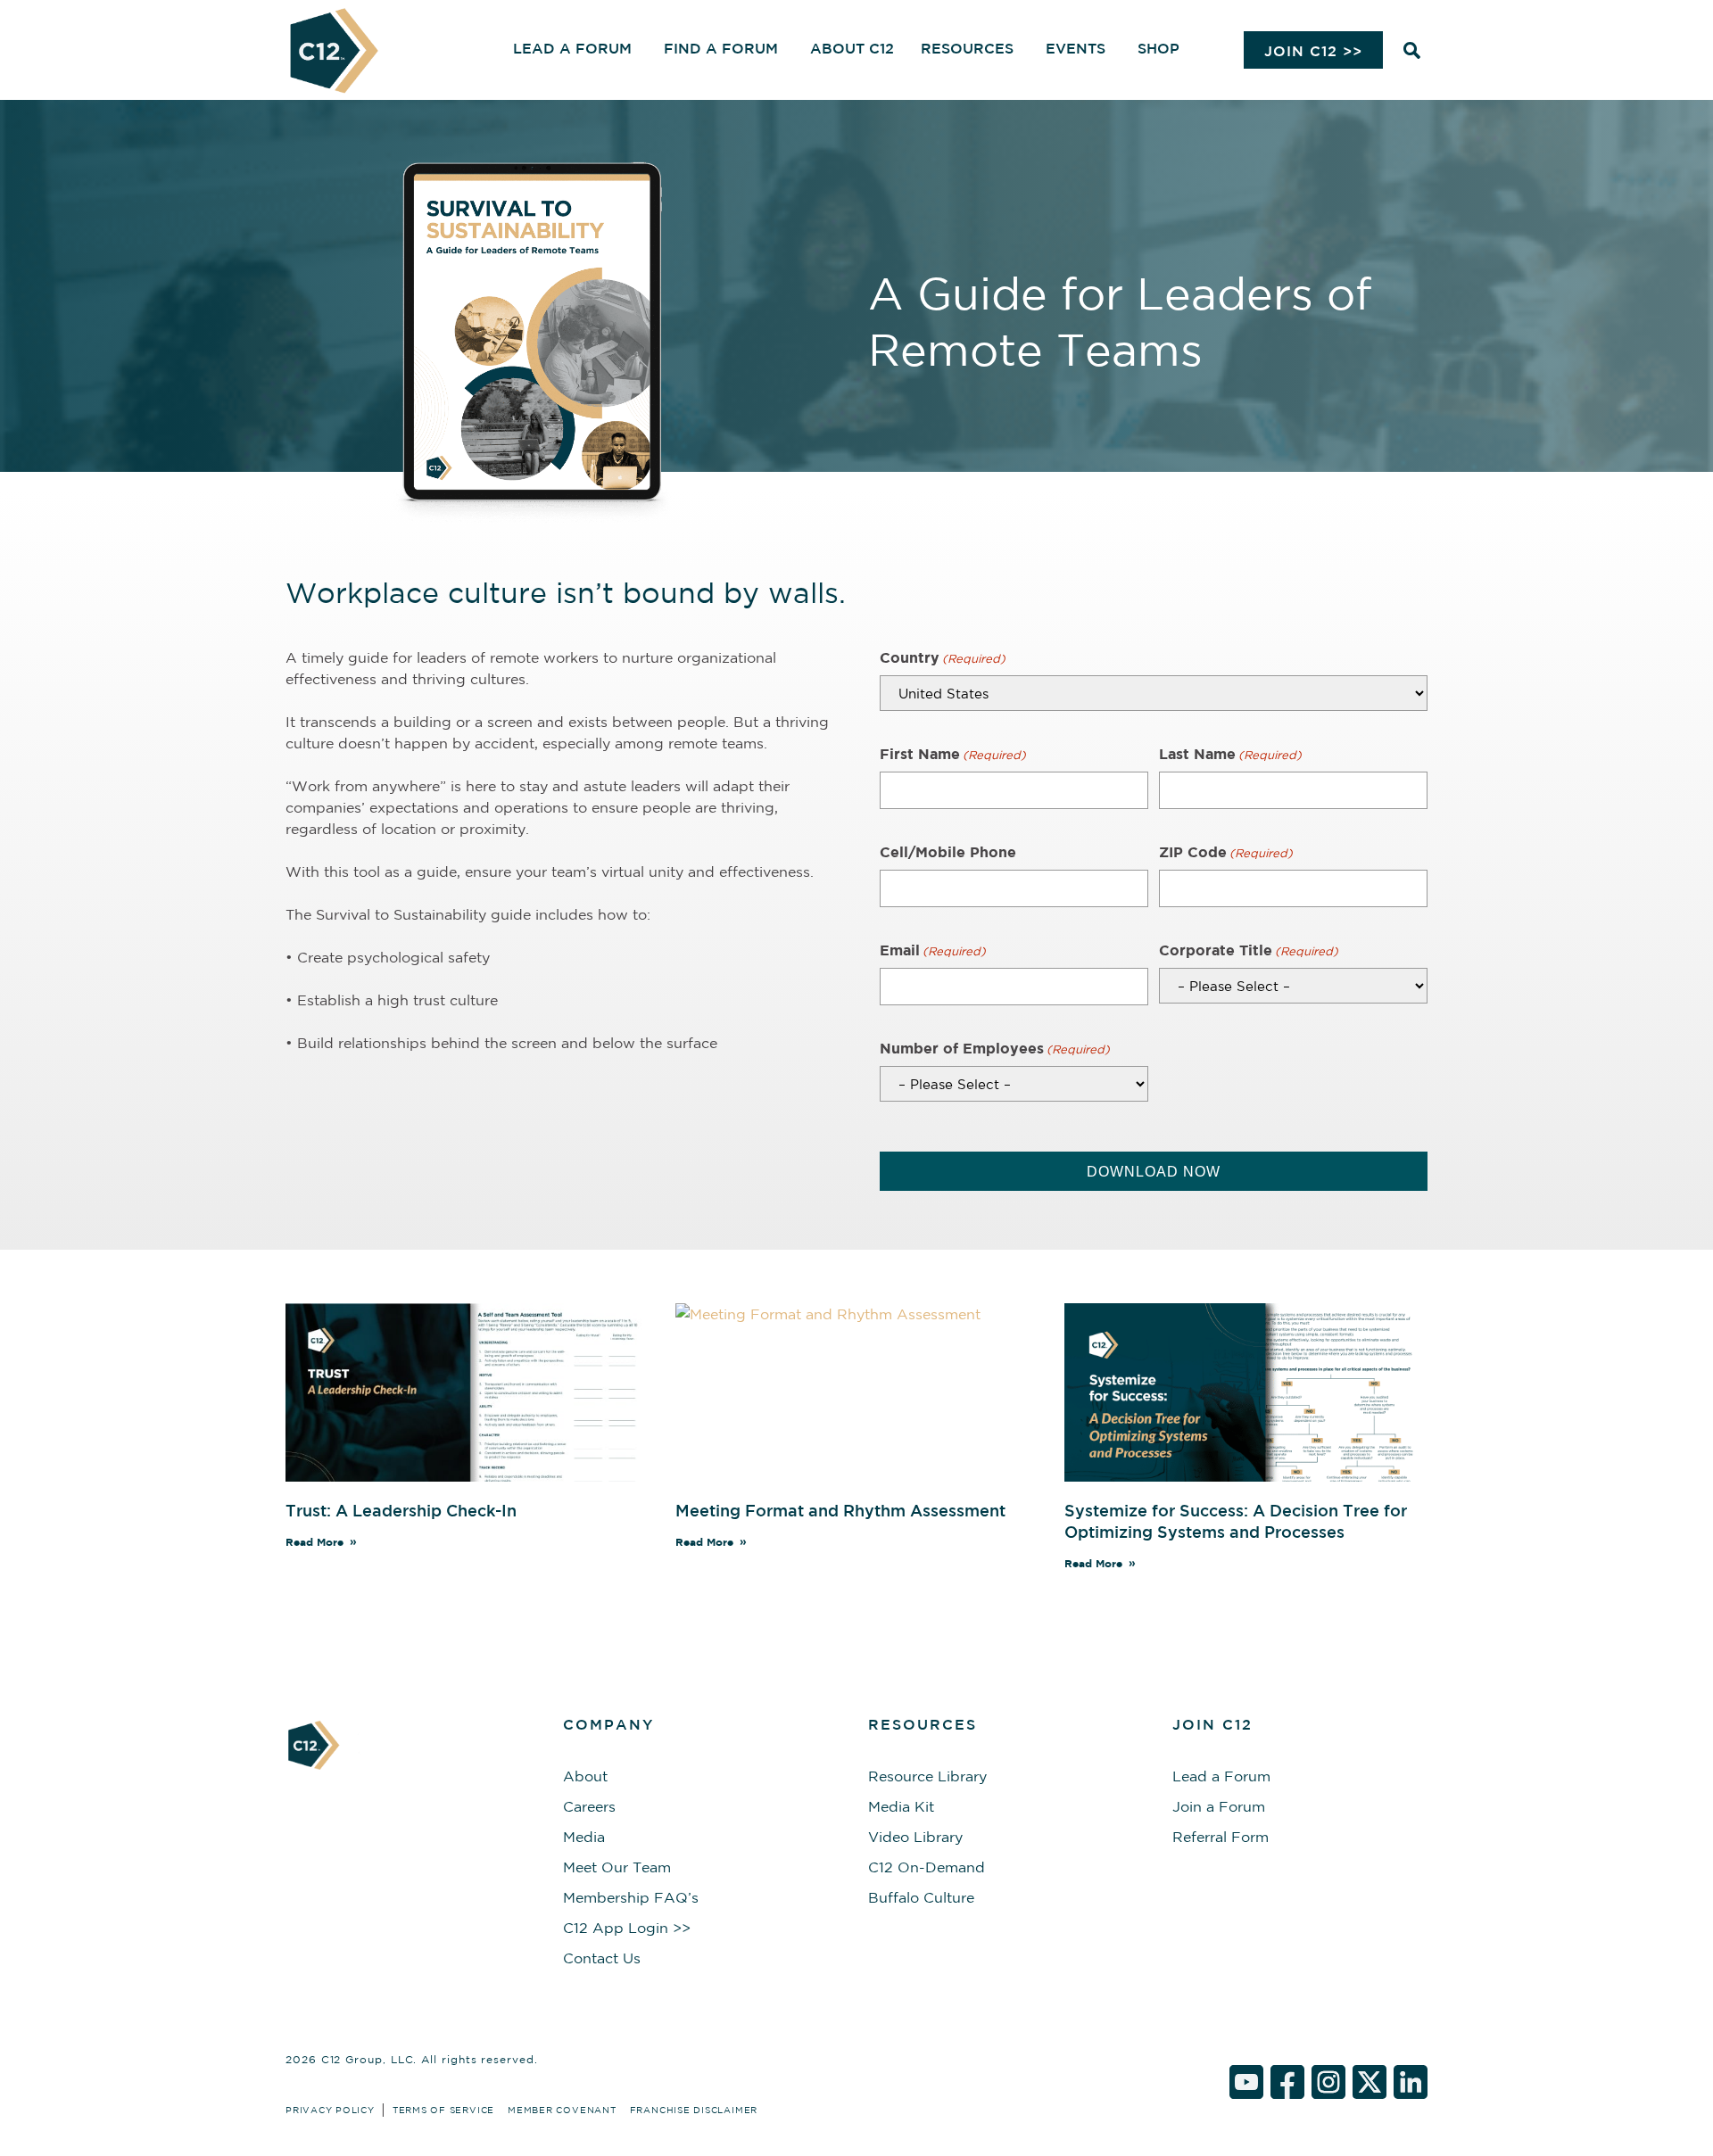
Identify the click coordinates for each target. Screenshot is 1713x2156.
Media (584, 1837)
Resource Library (927, 1776)
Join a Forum (1219, 1806)
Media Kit (901, 1806)
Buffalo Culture (921, 1897)
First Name (953, 754)
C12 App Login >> (627, 1928)
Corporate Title (1249, 950)
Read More (314, 1542)
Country (943, 657)
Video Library (915, 1837)
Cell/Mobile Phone (948, 852)
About (585, 1776)
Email (933, 950)
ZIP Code (1226, 852)
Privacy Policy (330, 2110)
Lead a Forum (1221, 1776)
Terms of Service (443, 2110)
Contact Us (602, 1958)
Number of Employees (995, 1048)
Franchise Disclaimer (694, 2110)
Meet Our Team (617, 1867)
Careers (589, 1806)
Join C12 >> (1313, 51)
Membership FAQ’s (631, 1897)
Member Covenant (562, 2110)
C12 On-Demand (927, 1867)
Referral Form (1221, 1837)
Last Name (1230, 754)
